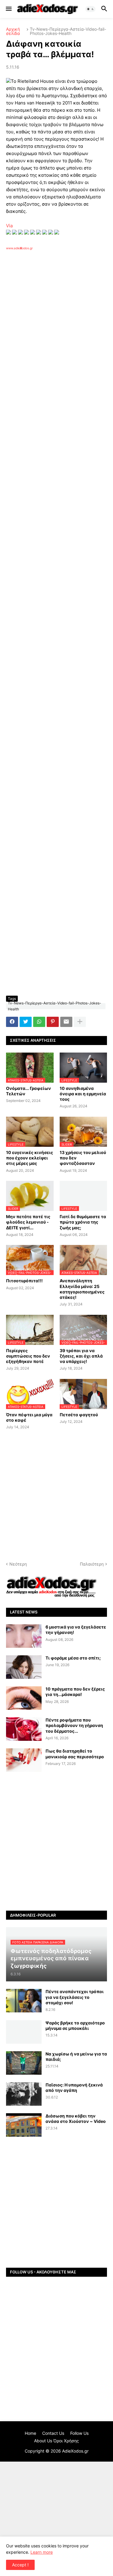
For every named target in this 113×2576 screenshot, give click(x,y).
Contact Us (53, 2433)
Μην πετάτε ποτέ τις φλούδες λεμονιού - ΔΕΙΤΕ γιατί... (28, 1222)
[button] (8, 9)
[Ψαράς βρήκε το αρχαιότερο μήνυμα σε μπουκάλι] (24, 2032)
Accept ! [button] (20, 2565)
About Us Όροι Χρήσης (56, 2441)
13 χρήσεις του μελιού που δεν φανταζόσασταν (83, 1158)
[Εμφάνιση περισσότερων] (80, 1022)
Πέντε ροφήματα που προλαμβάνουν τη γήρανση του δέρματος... (74, 1725)
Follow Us (79, 2433)
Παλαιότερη (92, 1564)
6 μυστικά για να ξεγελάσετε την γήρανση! (76, 1630)
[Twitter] (26, 1022)
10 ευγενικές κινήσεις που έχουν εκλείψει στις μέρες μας (30, 1158)
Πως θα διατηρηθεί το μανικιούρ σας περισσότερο (75, 1754)
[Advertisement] (56, 331)
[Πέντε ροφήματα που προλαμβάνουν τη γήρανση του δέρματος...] (24, 1729)
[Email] (66, 1022)
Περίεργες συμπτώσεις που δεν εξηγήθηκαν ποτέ (28, 1356)
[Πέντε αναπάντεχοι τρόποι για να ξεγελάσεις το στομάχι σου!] (24, 2001)
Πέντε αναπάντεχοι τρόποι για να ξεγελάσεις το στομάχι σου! (75, 1997)
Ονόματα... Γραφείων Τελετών (28, 1091)
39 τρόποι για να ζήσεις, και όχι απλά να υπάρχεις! (81, 1356)
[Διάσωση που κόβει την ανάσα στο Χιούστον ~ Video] (24, 2125)
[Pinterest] (53, 1022)
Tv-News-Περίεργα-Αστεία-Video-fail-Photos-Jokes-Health (68, 31)
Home (30, 2433)
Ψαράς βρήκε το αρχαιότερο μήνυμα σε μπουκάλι (75, 2025)
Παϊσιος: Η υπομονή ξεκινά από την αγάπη (74, 2088)
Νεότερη (18, 1564)
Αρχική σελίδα (13, 31)
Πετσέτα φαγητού (79, 1415)
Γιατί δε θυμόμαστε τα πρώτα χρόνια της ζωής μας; (83, 1222)
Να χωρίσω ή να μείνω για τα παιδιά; (76, 2056)
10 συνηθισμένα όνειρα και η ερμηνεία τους (83, 1094)
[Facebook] (12, 1022)
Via (9, 226)
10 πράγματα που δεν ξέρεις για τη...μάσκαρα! (75, 1692)
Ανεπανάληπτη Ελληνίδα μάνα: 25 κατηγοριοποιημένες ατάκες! (82, 1289)
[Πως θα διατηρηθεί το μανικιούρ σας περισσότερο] (24, 1760)
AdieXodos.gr (75, 2451)
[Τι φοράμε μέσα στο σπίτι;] (24, 1667)
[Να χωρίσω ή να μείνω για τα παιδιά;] (24, 2063)
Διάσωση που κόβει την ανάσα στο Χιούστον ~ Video (76, 2119)
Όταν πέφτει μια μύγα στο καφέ (29, 1417)
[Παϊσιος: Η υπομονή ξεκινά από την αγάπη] (24, 2094)
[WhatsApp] (39, 1022)
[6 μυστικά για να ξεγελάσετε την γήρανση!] (24, 1636)
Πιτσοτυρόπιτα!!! (24, 1281)
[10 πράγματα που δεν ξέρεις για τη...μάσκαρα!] (24, 1698)
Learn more (42, 2552)
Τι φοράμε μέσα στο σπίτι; (73, 1658)
